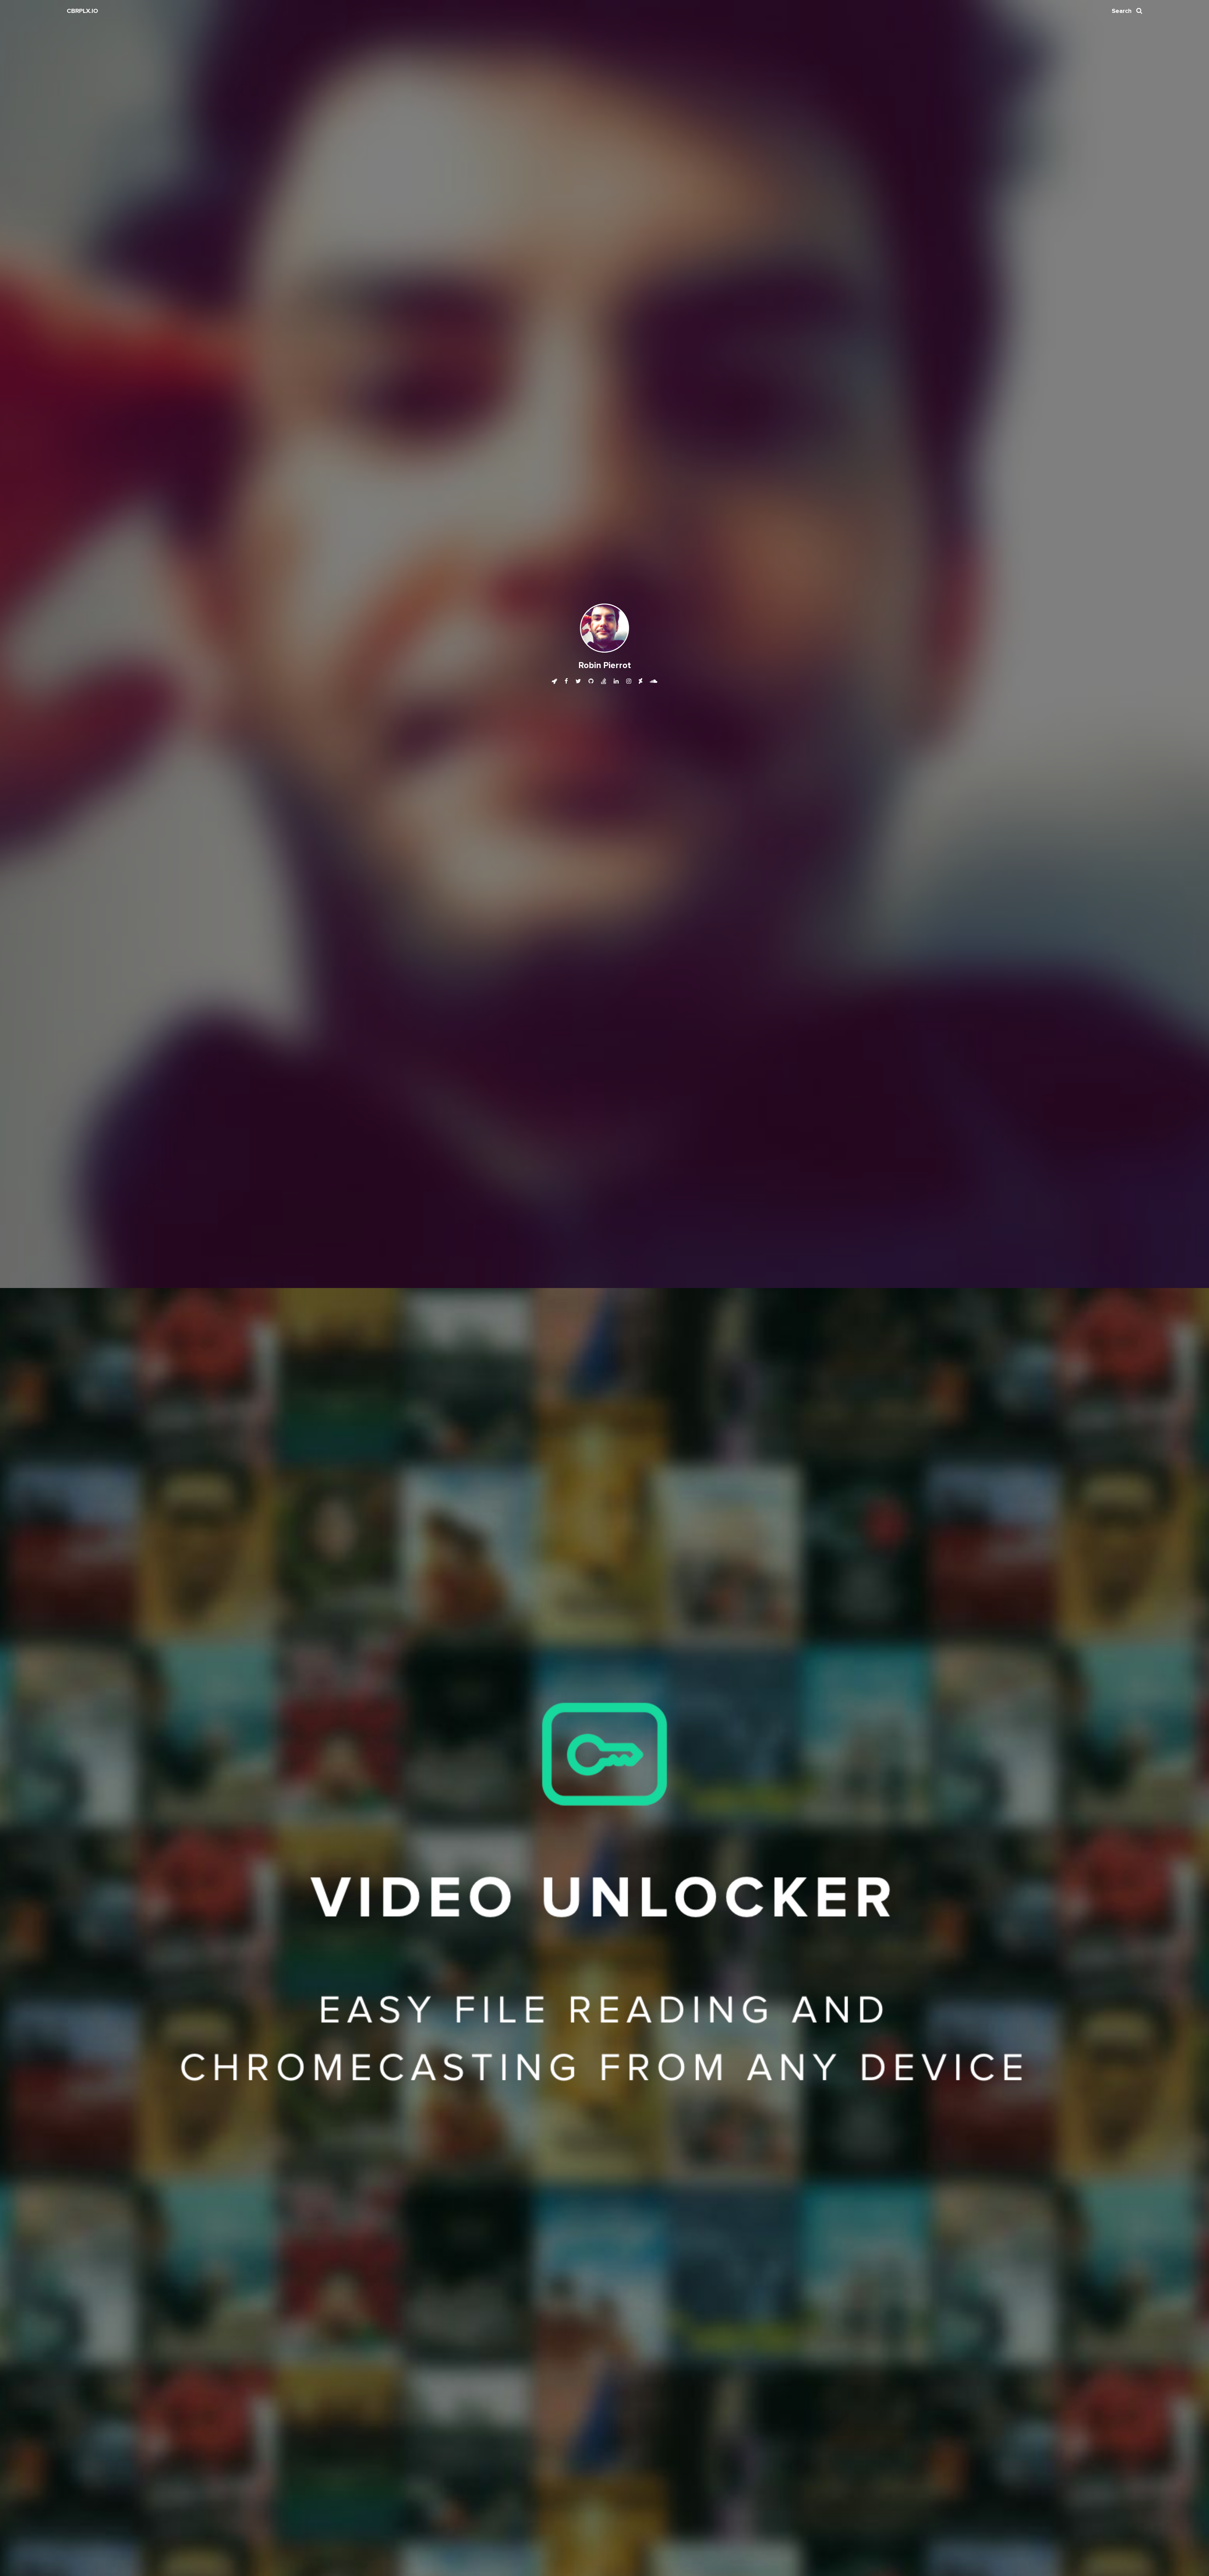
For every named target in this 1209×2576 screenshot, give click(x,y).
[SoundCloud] (654, 681)
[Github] (592, 681)
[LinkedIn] (617, 681)
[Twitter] (579, 681)
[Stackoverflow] (604, 681)
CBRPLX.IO (82, 11)
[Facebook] (567, 681)
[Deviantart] (641, 681)
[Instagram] (629, 681)
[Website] (555, 681)
